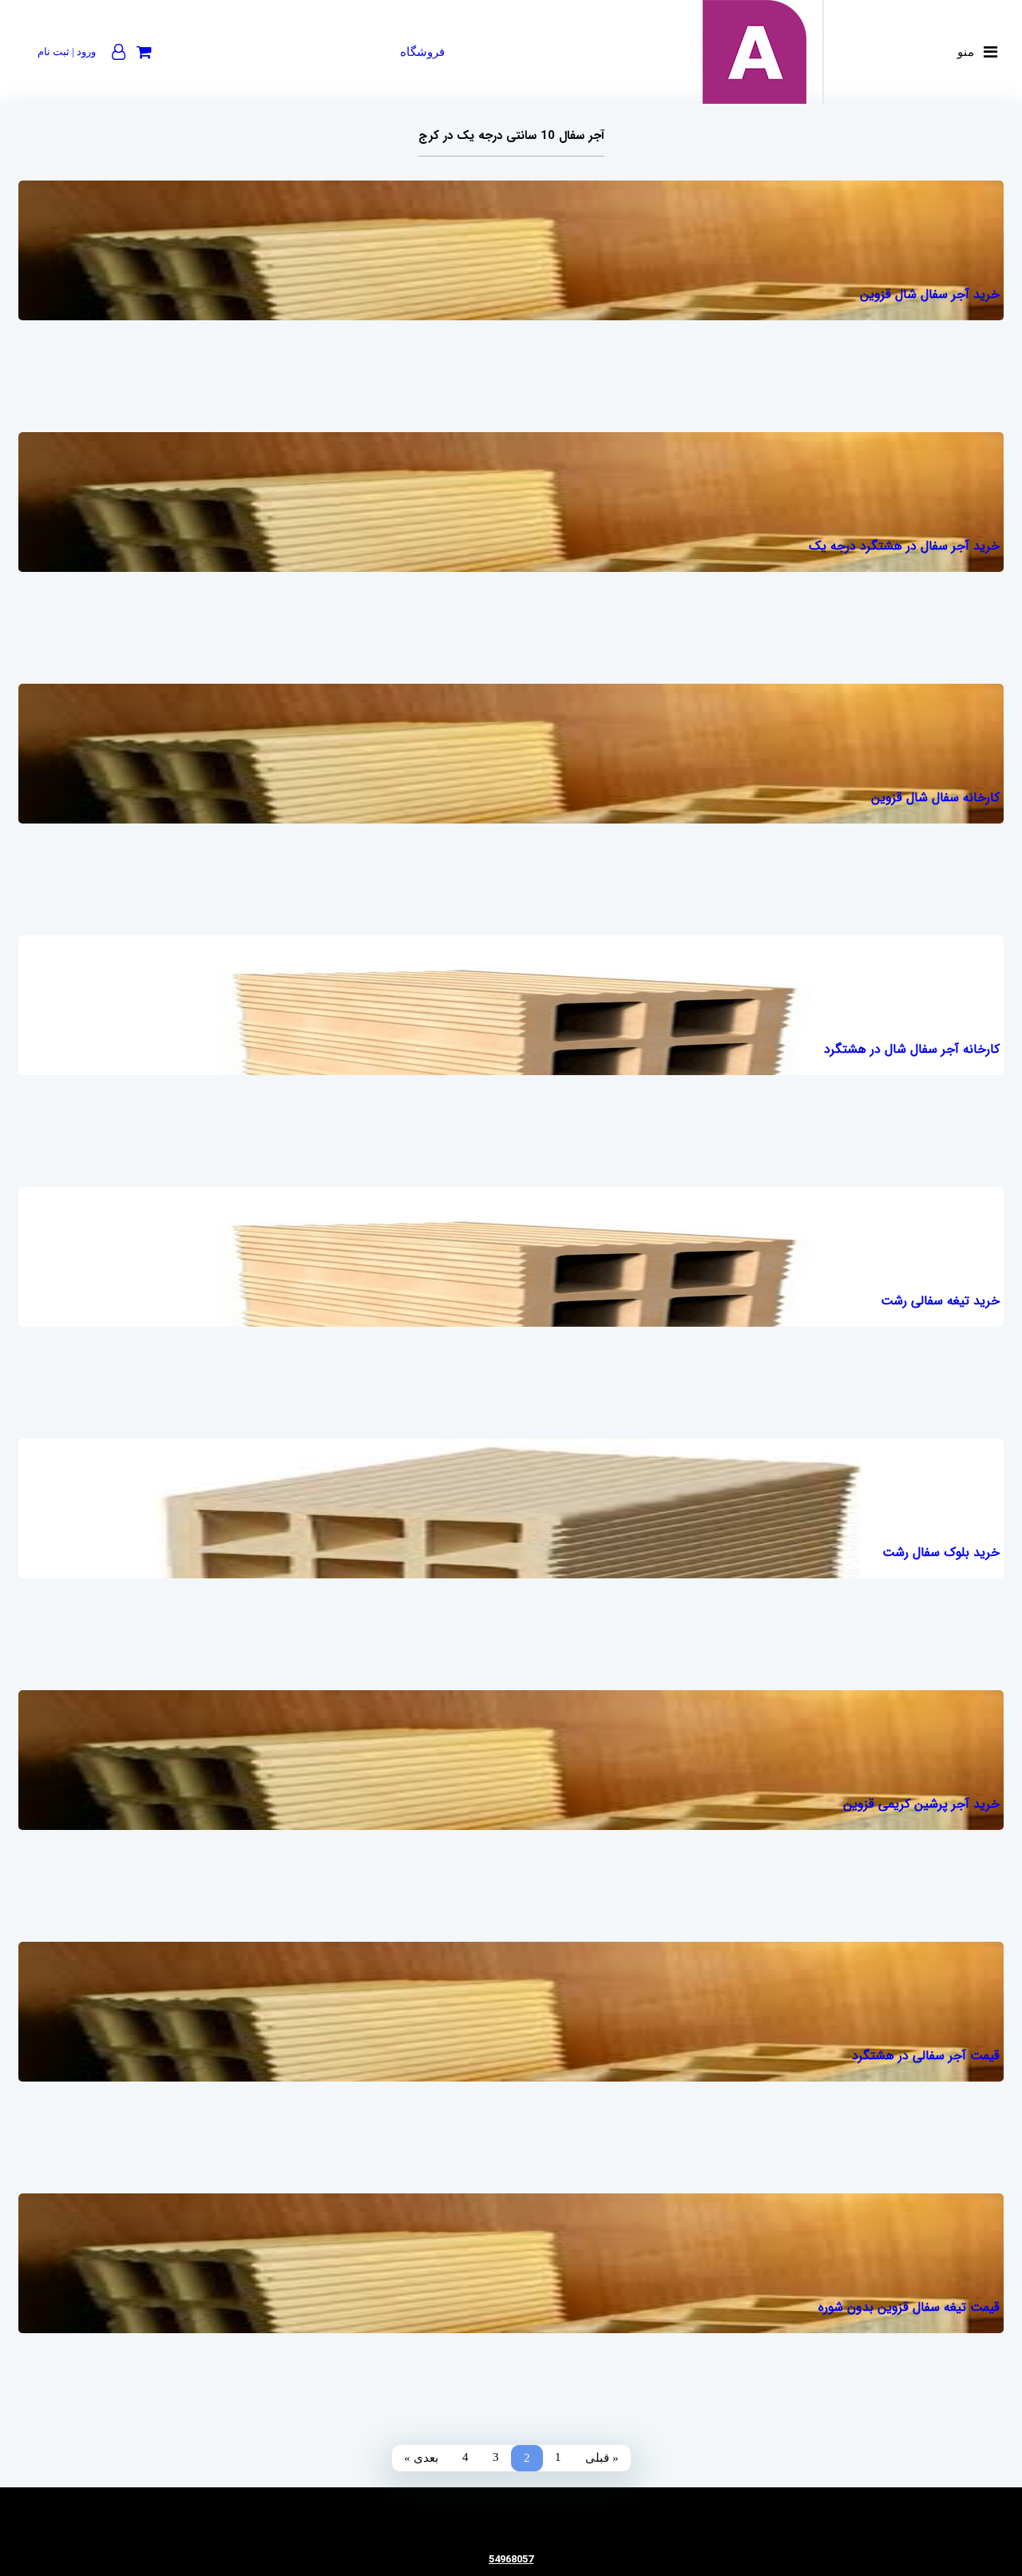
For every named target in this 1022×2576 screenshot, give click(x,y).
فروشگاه (422, 52)
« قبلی (602, 2458)
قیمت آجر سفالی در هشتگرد (926, 2056)
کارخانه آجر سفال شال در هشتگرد (912, 1049)
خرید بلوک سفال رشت (941, 1552)
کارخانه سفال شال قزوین (935, 798)
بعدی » (421, 2458)
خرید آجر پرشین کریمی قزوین (921, 1804)
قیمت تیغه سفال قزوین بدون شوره (909, 2307)
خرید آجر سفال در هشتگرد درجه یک (904, 546)
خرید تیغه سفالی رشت (940, 1301)
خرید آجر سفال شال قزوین (930, 294)
